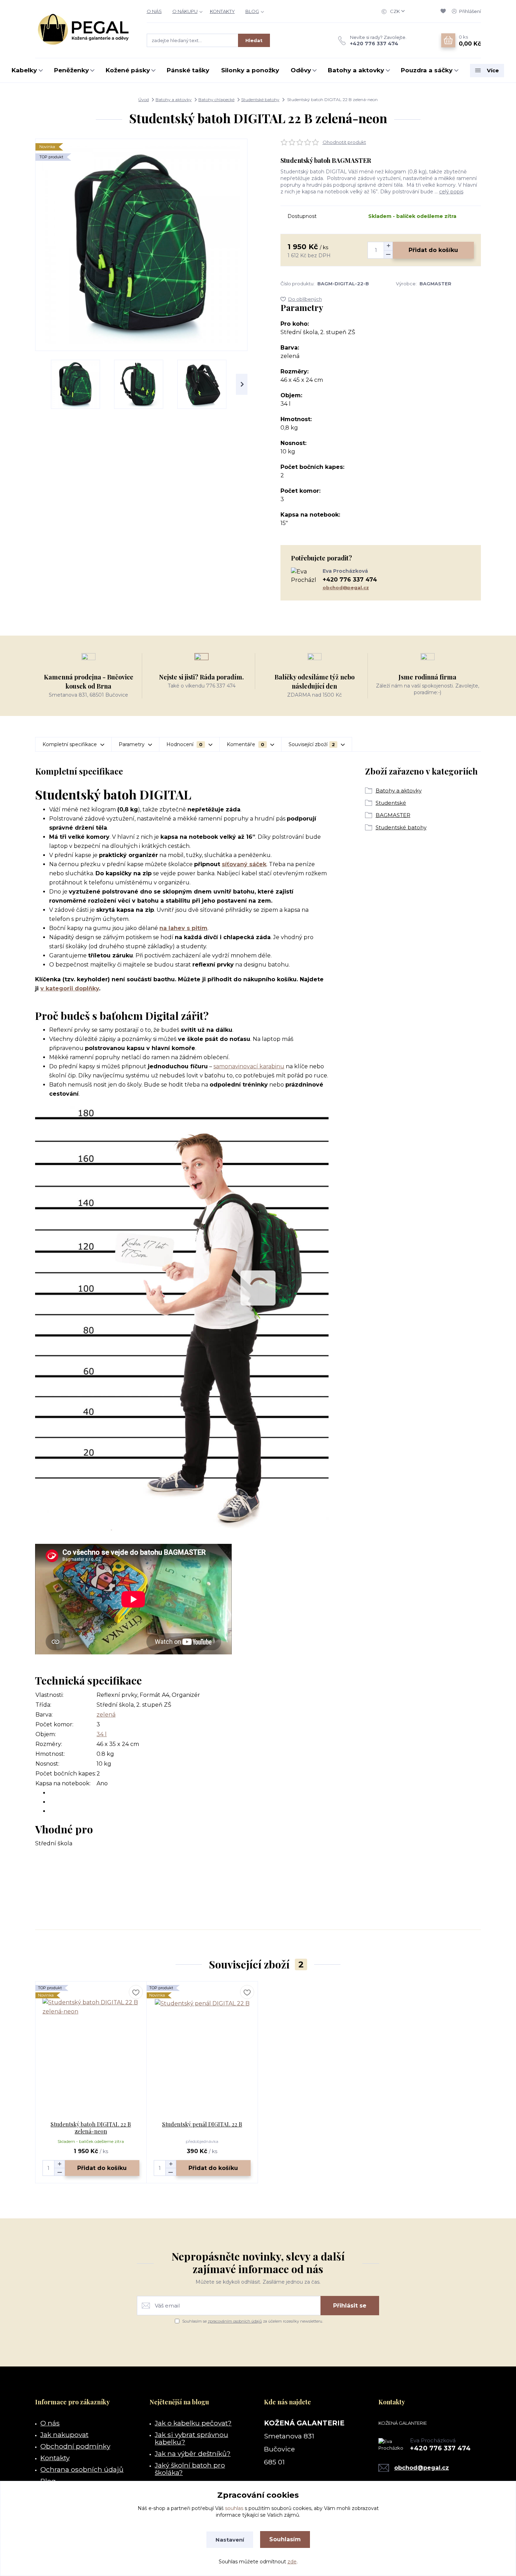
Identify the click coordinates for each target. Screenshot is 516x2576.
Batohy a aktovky (356, 70)
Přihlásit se (350, 2306)
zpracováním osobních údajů (235, 2321)
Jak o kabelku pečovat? (193, 2423)
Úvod (144, 99)
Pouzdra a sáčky (427, 70)
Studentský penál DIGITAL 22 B (202, 2124)
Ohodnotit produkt (344, 142)
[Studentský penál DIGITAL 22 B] (202, 2046)
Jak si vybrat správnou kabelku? (191, 2438)
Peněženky (71, 70)
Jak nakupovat (64, 2435)
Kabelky (24, 70)
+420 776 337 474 (374, 44)
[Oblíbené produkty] (444, 11)
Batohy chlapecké (216, 99)
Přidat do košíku (433, 250)
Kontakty (55, 2458)
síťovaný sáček (244, 864)
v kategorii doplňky (70, 988)
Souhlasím (285, 2539)
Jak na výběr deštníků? (193, 2454)
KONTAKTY (222, 11)
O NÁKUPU (185, 11)
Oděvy (301, 70)
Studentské (391, 803)
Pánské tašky (188, 70)
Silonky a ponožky (250, 70)
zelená (106, 1715)
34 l (102, 1734)
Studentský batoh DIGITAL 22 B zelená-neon (91, 2128)
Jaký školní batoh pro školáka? (190, 2469)
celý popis (451, 192)
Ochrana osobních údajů (82, 2469)
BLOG (252, 11)
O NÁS (154, 11)
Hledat (254, 40)
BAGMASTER (393, 815)
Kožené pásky (128, 70)
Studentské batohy (260, 99)
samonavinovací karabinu (249, 1066)
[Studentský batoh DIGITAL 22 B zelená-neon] (91, 2046)
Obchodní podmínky (75, 2446)
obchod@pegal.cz (346, 587)
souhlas (234, 2508)
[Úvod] (84, 29)
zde (292, 2562)
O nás (50, 2423)
